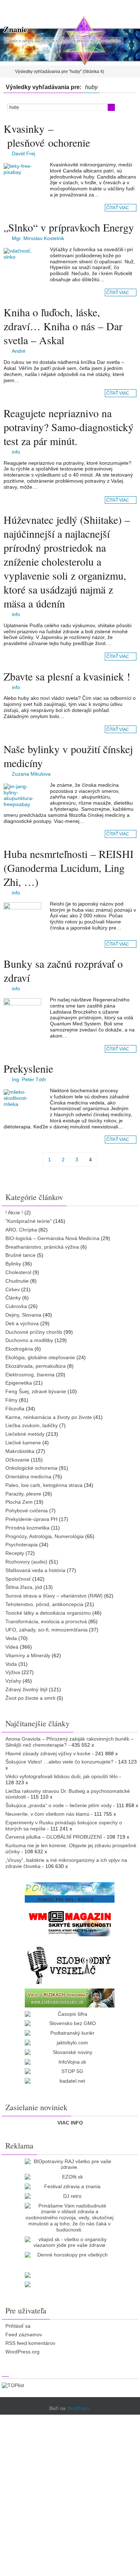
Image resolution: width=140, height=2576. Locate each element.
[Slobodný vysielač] (70, 1964)
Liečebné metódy (25, 1434)
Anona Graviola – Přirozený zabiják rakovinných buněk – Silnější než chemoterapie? (69, 1742)
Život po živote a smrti (30, 1698)
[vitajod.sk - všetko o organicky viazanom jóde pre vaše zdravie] (70, 2243)
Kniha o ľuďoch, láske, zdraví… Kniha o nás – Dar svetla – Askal (63, 326)
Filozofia (15, 1409)
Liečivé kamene (23, 1443)
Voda (11, 1664)
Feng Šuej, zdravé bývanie (36, 1391)
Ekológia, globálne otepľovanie (40, 1357)
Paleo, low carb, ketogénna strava (44, 1485)
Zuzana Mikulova (31, 774)
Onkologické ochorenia (31, 1468)
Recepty (15, 1553)
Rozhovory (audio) (26, 1562)
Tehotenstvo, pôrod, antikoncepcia (44, 1604)
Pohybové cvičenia (27, 1511)
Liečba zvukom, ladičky (32, 1425)
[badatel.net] (70, 2081)
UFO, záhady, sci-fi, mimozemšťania (46, 1630)
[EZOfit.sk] (70, 2177)
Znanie (15, 29)
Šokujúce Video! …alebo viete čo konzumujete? (59, 1762)
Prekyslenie (28, 1068)
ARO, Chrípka (21, 1230)
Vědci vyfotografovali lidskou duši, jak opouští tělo (62, 1776)
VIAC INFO (70, 2123)
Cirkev (13, 1289)
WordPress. (79, 2408)
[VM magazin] (70, 1923)
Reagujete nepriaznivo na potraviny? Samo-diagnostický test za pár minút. (69, 427)
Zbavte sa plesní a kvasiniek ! (67, 676)
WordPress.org (22, 2352)
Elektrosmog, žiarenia (30, 1375)
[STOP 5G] (70, 2071)
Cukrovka (16, 1306)
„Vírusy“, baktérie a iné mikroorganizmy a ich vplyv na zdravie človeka (66, 1863)
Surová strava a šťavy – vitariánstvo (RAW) (54, 1596)
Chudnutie (17, 1281)
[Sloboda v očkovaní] (70, 1998)
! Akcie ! (14, 1213)
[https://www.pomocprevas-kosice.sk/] (70, 1892)
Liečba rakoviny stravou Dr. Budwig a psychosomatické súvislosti (68, 1794)
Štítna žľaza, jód (24, 1587)
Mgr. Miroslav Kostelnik (38, 238)
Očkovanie (17, 1460)
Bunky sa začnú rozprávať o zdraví (63, 970)
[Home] (5, 72)
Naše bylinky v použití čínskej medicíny (68, 756)
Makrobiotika (20, 1451)
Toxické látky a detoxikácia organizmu (48, 1613)
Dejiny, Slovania (23, 1315)
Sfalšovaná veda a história (35, 1570)
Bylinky (13, 1264)
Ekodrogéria (19, 1349)
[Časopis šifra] (70, 2014)
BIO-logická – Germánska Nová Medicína (52, 1238)
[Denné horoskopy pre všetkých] (70, 2255)
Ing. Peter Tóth (29, 1079)
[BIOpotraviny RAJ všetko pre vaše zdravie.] (70, 2165)
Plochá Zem (19, 1502)
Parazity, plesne (23, 1494)
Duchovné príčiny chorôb (34, 1332)
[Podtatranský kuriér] (70, 2033)
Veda (11, 1638)
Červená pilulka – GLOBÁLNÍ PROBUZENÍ (54, 1837)
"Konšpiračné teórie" (29, 1221)
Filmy (11, 1400)
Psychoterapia (22, 1545)
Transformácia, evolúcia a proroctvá (46, 1621)
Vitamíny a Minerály (28, 1655)
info (16, 452)
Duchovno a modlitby (29, 1340)
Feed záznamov (24, 2334)
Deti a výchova (22, 1323)
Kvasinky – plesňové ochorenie (47, 135)
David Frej (24, 153)
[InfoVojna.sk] (70, 2062)
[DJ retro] (70, 2196)
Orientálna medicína (28, 1477)
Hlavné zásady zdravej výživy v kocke (48, 1753)
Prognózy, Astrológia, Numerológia (45, 1536)
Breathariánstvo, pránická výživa (42, 1247)
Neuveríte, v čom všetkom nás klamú (47, 1814)
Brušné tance (20, 1255)
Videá (12, 1647)
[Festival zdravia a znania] (70, 2187)
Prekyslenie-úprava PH (31, 1519)
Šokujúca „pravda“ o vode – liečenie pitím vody (59, 1805)
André (19, 351)
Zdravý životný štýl (26, 1689)
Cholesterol (18, 1272)
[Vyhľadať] (111, 107)
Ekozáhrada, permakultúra (36, 1366)
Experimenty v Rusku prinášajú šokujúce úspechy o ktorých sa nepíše (64, 1826)
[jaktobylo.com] (70, 2043)
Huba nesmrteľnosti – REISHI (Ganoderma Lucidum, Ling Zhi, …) (69, 868)
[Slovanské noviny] (70, 2052)
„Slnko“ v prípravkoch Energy (69, 227)
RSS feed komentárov (30, 2343)
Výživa (13, 1672)
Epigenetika (19, 1383)
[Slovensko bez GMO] (70, 2023)
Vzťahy (13, 1681)
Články (13, 1298)
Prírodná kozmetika (27, 1528)
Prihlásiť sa (18, 2326)
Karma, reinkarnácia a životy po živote (49, 1417)
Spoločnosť (18, 1579)
